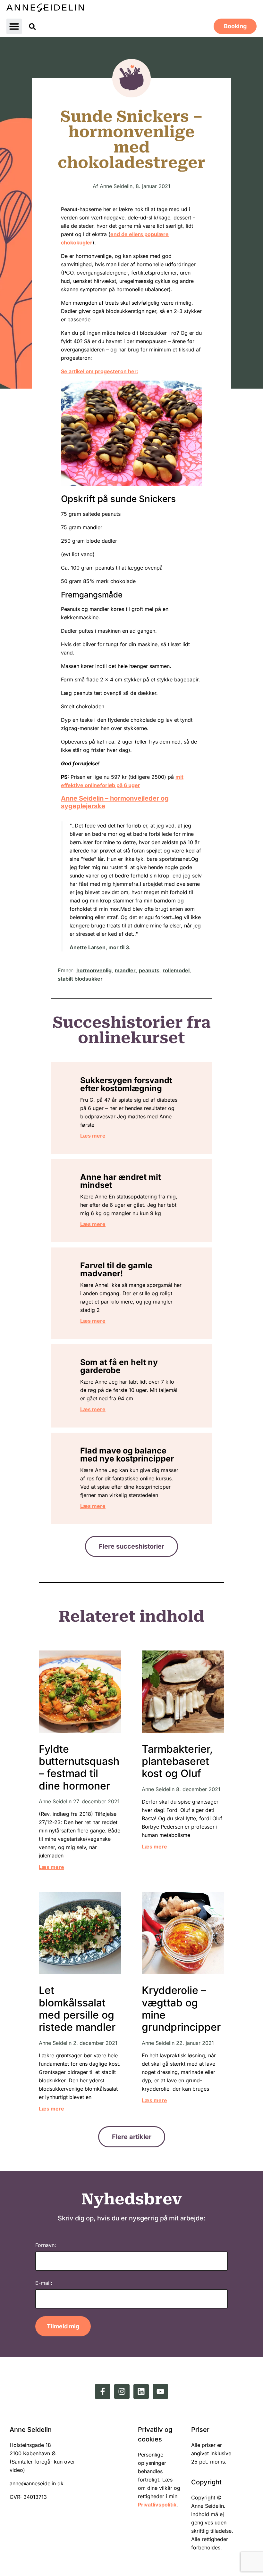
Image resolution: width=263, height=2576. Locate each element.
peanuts (149, 970)
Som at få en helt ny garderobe (119, 1366)
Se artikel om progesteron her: (100, 371)
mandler (125, 970)
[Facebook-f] (103, 2391)
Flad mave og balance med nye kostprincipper (127, 1455)
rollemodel (176, 970)
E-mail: (44, 2283)
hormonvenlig (94, 970)
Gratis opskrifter (131, 78)
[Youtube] (160, 2391)
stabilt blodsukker (80, 979)
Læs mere (93, 1136)
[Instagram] (122, 2391)
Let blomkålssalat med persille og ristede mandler (77, 2009)
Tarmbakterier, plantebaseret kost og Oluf (177, 1761)
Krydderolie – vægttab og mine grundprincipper (181, 2009)
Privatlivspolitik (157, 2505)
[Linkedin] (141, 2391)
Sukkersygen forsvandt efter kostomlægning (126, 1084)
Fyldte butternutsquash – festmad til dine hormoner (79, 1767)
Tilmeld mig (63, 2326)
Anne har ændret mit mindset (121, 1181)
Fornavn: (46, 2245)
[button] (14, 26)
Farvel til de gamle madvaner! (116, 1269)
